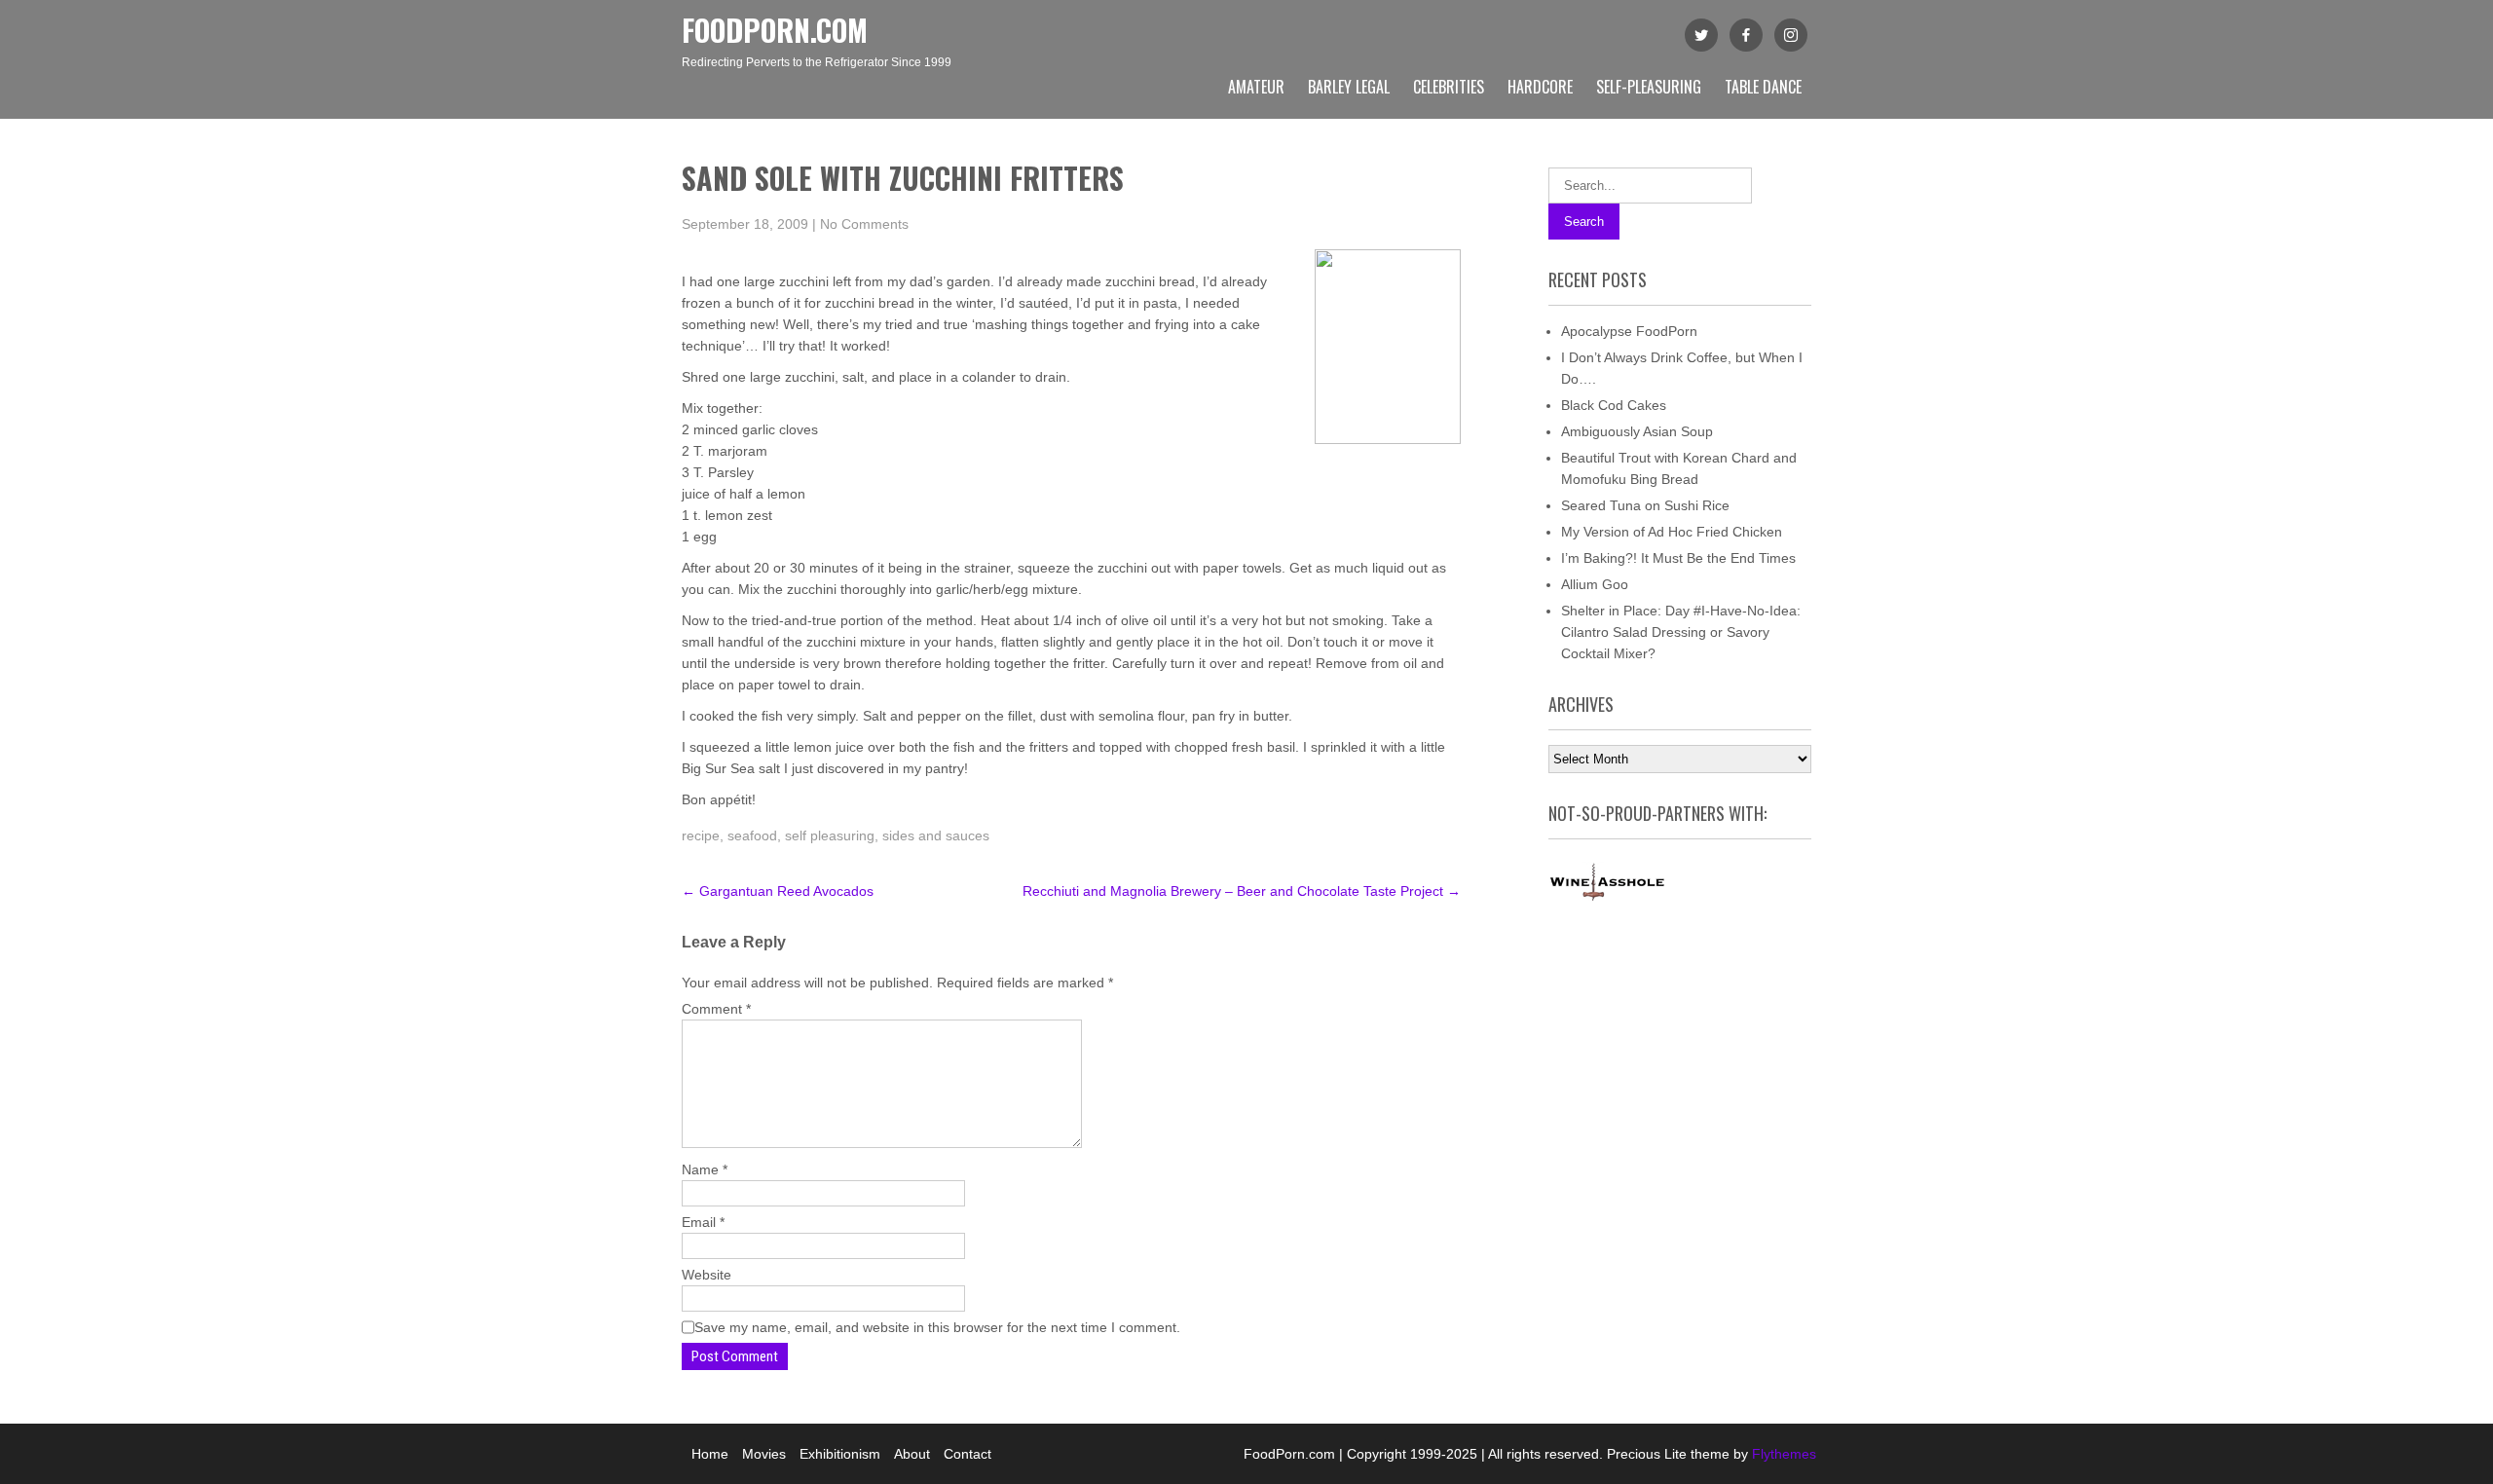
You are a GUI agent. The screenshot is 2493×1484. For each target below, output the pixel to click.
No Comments (864, 224)
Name (705, 1169)
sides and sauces (936, 835)
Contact (967, 1454)
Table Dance (1763, 87)
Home (710, 1454)
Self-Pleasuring (1649, 87)
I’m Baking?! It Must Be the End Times (1678, 558)
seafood (752, 835)
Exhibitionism (840, 1454)
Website (707, 1275)
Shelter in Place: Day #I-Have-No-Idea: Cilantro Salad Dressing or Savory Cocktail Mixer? (1681, 632)
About (912, 1454)
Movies (764, 1454)
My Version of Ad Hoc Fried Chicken (1672, 532)
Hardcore (1540, 87)
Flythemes (1782, 1454)
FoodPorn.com (775, 30)
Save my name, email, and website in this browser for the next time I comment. (937, 1327)
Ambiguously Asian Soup (1637, 431)
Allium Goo (1595, 584)
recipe (701, 835)
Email (703, 1222)
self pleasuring (830, 835)
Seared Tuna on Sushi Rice (1645, 505)
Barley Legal (1349, 87)
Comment (716, 1009)
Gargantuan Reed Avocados (778, 891)
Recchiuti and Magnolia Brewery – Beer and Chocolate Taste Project (1242, 891)
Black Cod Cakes (1614, 405)
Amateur (1256, 87)
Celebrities (1449, 87)
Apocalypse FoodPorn (1629, 331)
